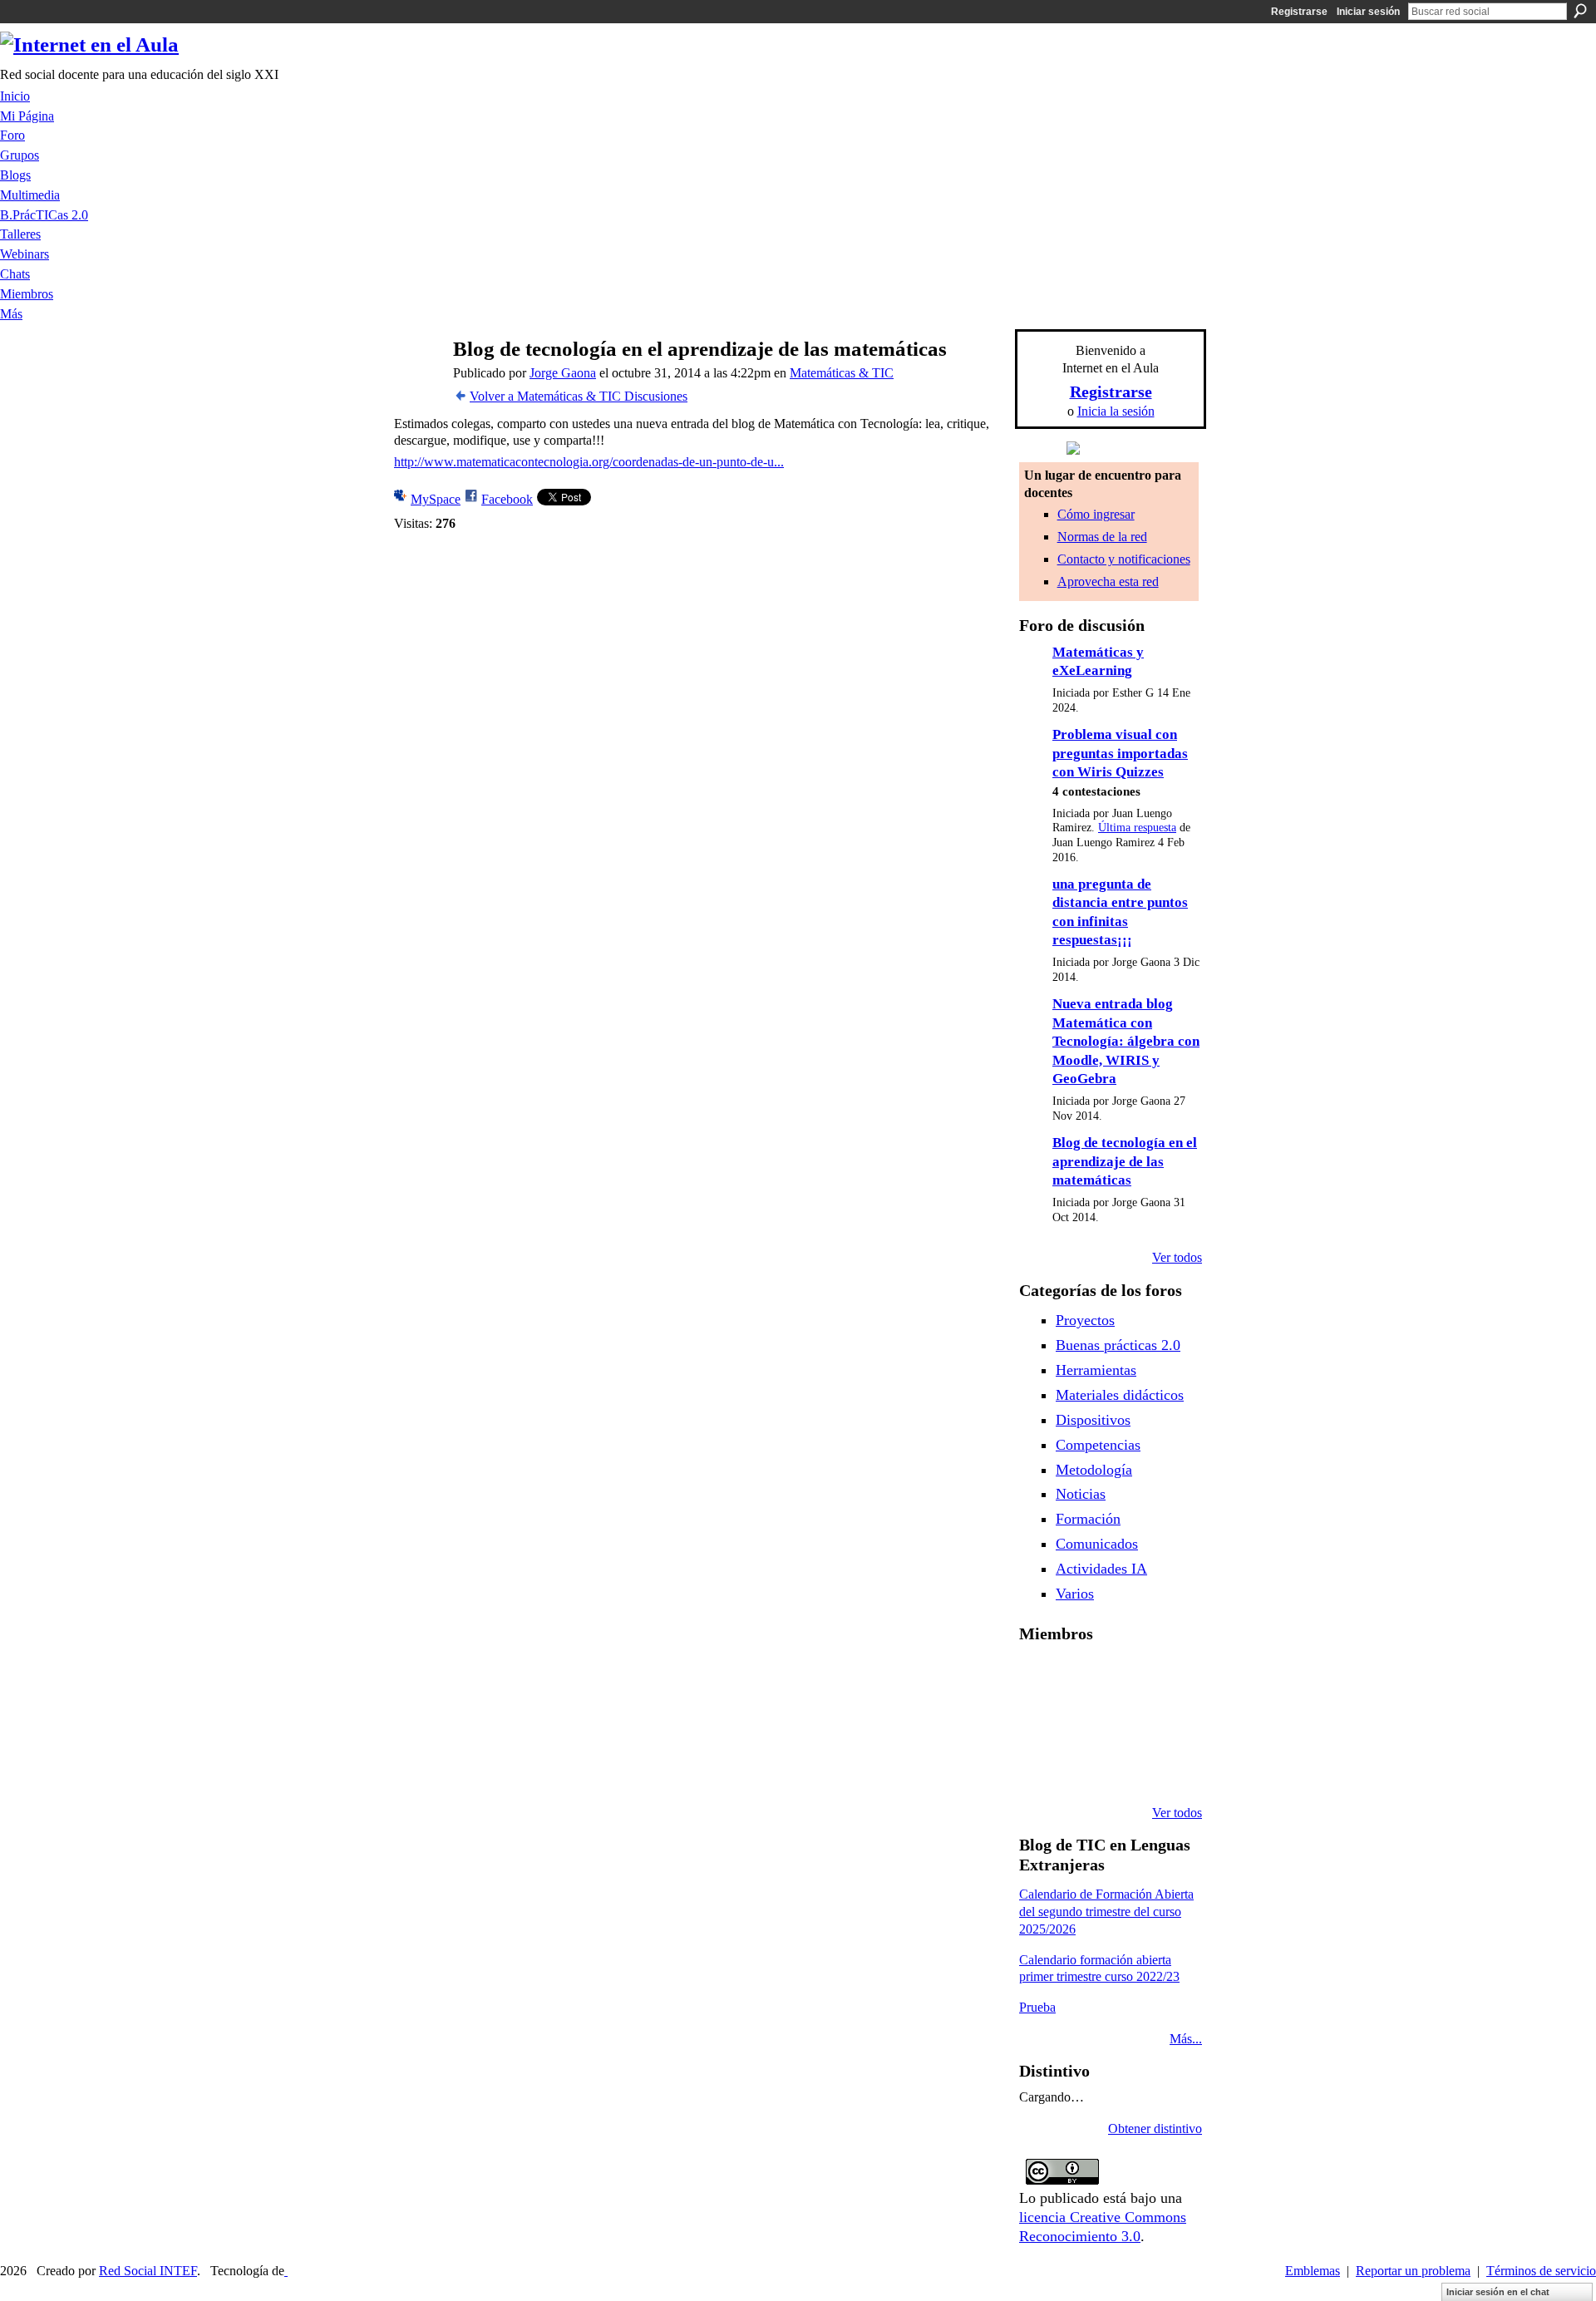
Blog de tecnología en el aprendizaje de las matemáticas (1125, 1161)
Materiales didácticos (1120, 1395)
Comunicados (1097, 1544)
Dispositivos (1093, 1420)
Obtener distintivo (1155, 2129)
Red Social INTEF (148, 2271)
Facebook (507, 499)
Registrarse (1299, 12)
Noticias (1081, 1494)
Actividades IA (1101, 1569)
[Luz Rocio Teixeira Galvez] (1166, 1723)
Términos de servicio (1541, 2271)
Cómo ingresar (1096, 514)
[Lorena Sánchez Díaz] (1039, 1723)
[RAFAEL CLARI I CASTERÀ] (1081, 1678)
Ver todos (1177, 1257)
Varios (1075, 1594)
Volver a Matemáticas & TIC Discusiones (579, 396)
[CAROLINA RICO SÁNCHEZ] (1166, 1768)
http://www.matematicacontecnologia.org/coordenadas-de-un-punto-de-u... (589, 462)
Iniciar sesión (1368, 12)
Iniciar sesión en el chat (1498, 2292)
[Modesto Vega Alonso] (1166, 1678)
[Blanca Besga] (1124, 1723)
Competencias (1098, 1445)
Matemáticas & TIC (842, 373)
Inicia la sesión (1116, 411)
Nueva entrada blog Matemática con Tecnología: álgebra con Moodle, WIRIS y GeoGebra (1126, 1041)
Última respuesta (1137, 828)
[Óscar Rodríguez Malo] (1124, 1678)
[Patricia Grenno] (1124, 1768)
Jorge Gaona (563, 373)
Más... (1186, 2039)
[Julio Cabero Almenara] (1081, 1768)
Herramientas (1096, 1370)
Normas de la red (1102, 537)
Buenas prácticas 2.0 (1118, 1345)
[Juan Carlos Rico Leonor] (1081, 1723)
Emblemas (1313, 2271)
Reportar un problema (1413, 2271)
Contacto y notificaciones (1124, 559)
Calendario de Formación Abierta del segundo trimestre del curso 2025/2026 (1106, 1912)
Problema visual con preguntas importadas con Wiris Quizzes (1120, 753)
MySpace (436, 499)
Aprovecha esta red (1108, 581)
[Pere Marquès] (1039, 1768)
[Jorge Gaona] (416, 381)
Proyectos (1085, 1320)
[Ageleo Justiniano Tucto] (1039, 1678)
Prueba (1037, 2007)
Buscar (1580, 11)
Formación (1088, 1519)
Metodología (1094, 1470)
